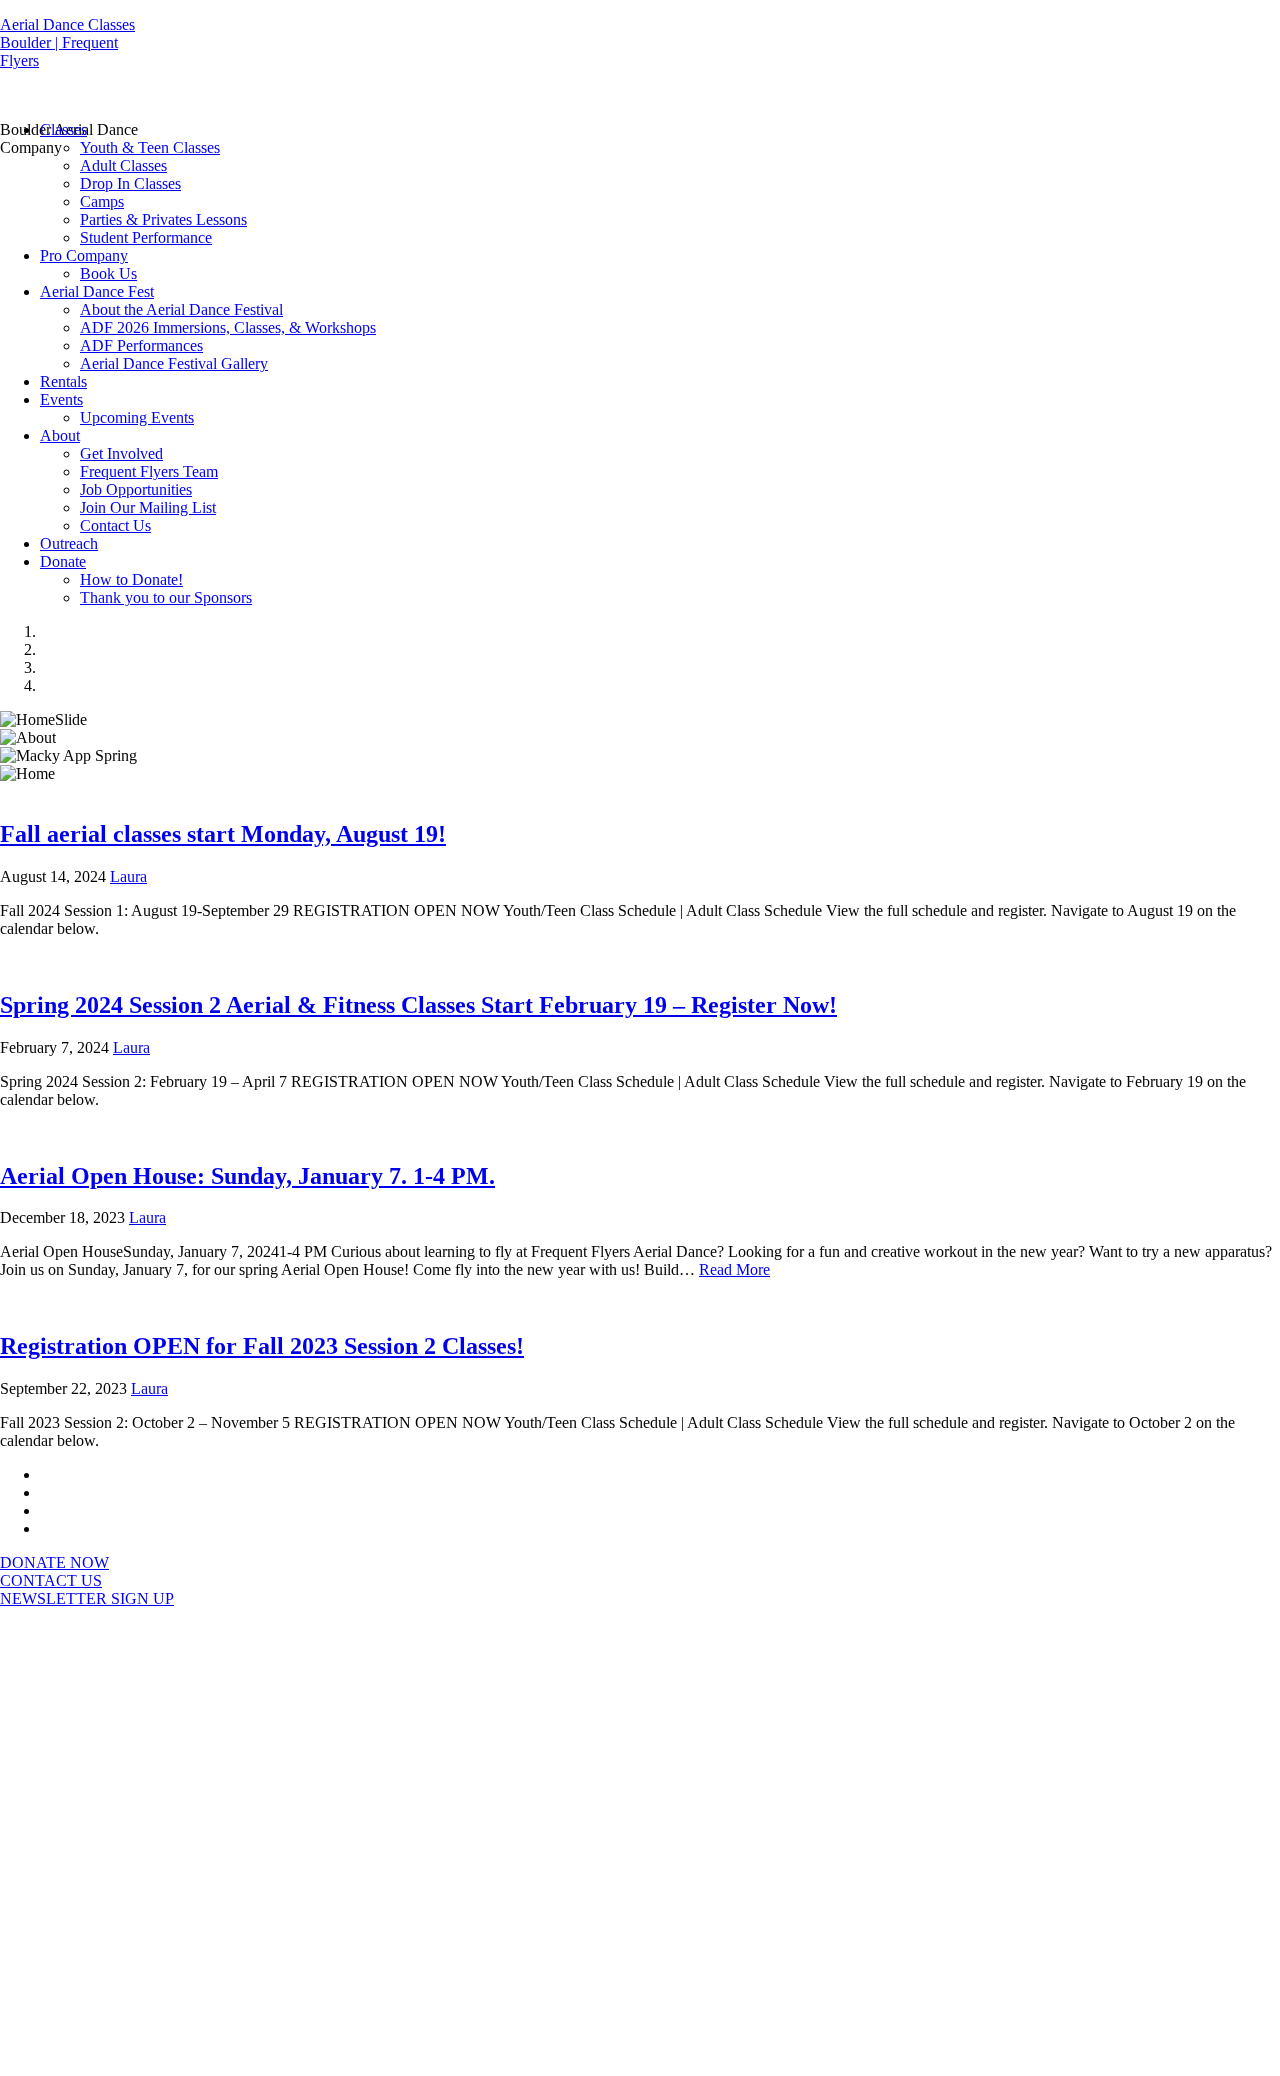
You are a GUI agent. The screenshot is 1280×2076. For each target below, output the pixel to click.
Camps (102, 201)
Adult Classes (123, 165)
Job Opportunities (136, 489)
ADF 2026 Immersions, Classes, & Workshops (228, 327)
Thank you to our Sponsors (166, 597)
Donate (63, 561)
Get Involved (121, 453)
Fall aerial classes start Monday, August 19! (223, 834)
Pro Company (84, 255)
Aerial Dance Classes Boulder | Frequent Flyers (67, 42)
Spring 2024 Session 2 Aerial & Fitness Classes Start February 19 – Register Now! (418, 1005)
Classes (63, 129)
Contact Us (115, 525)
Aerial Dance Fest (97, 291)
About (60, 435)
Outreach (69, 543)
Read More (734, 1269)
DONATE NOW (54, 1562)
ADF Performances (141, 345)
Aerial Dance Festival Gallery (174, 363)
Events (61, 399)
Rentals (63, 381)
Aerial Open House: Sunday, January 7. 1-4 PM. (247, 1176)
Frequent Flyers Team (149, 471)
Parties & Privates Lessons (163, 219)
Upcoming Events (137, 417)
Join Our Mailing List (148, 507)
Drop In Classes (130, 183)
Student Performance (146, 237)
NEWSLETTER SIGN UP (87, 1598)
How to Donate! (131, 579)
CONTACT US (51, 1580)
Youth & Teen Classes (150, 147)
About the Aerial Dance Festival (181, 309)
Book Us (108, 273)
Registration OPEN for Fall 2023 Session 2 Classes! (262, 1346)
